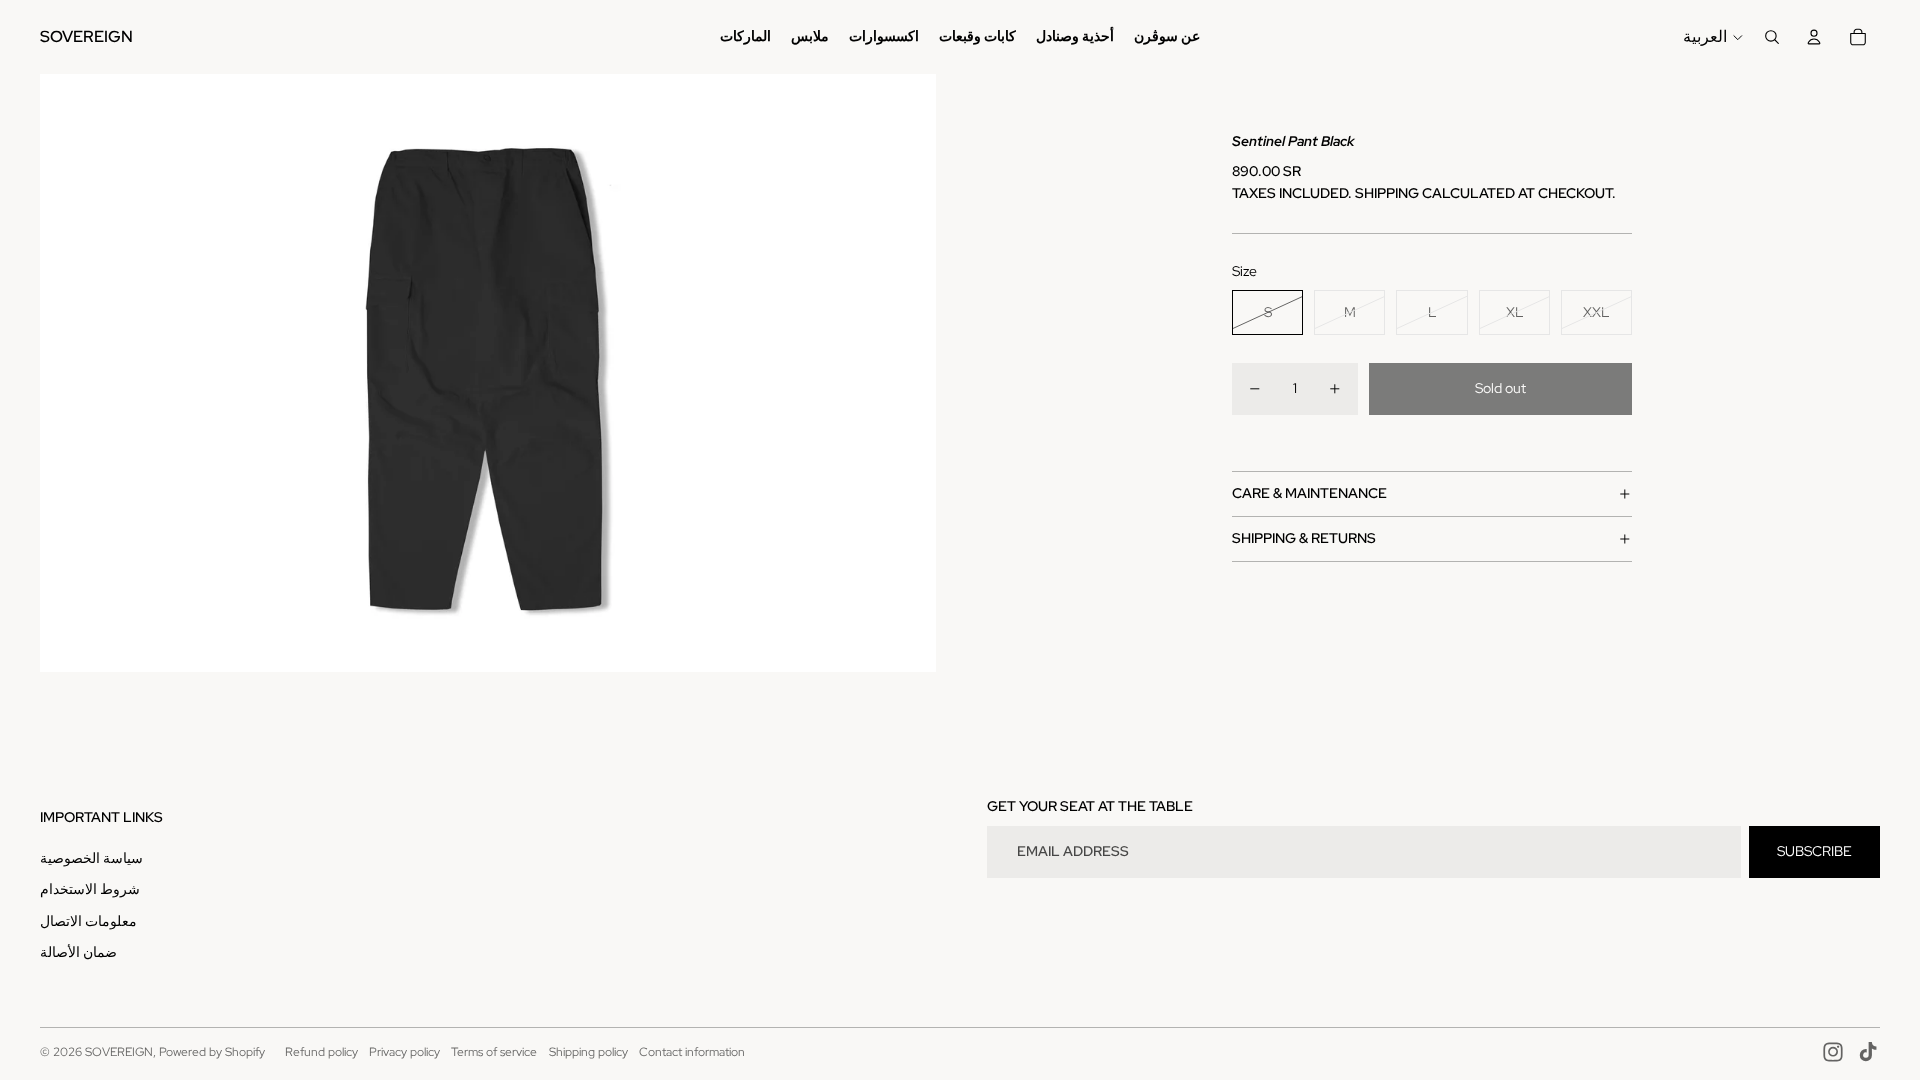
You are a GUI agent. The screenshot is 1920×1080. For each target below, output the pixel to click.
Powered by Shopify (212, 1052)
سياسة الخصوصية (91, 858)
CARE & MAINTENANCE (1309, 493)
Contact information (692, 1052)
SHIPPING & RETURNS (1304, 538)
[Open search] (1772, 37)
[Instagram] (1833, 1052)
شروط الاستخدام (90, 889)
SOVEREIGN (119, 1052)
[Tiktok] (1868, 1052)
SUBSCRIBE (1814, 851)
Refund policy (321, 1052)
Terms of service (494, 1052)
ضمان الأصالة (78, 952)
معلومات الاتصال (88, 921)
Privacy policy (404, 1052)
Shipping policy (588, 1052)
